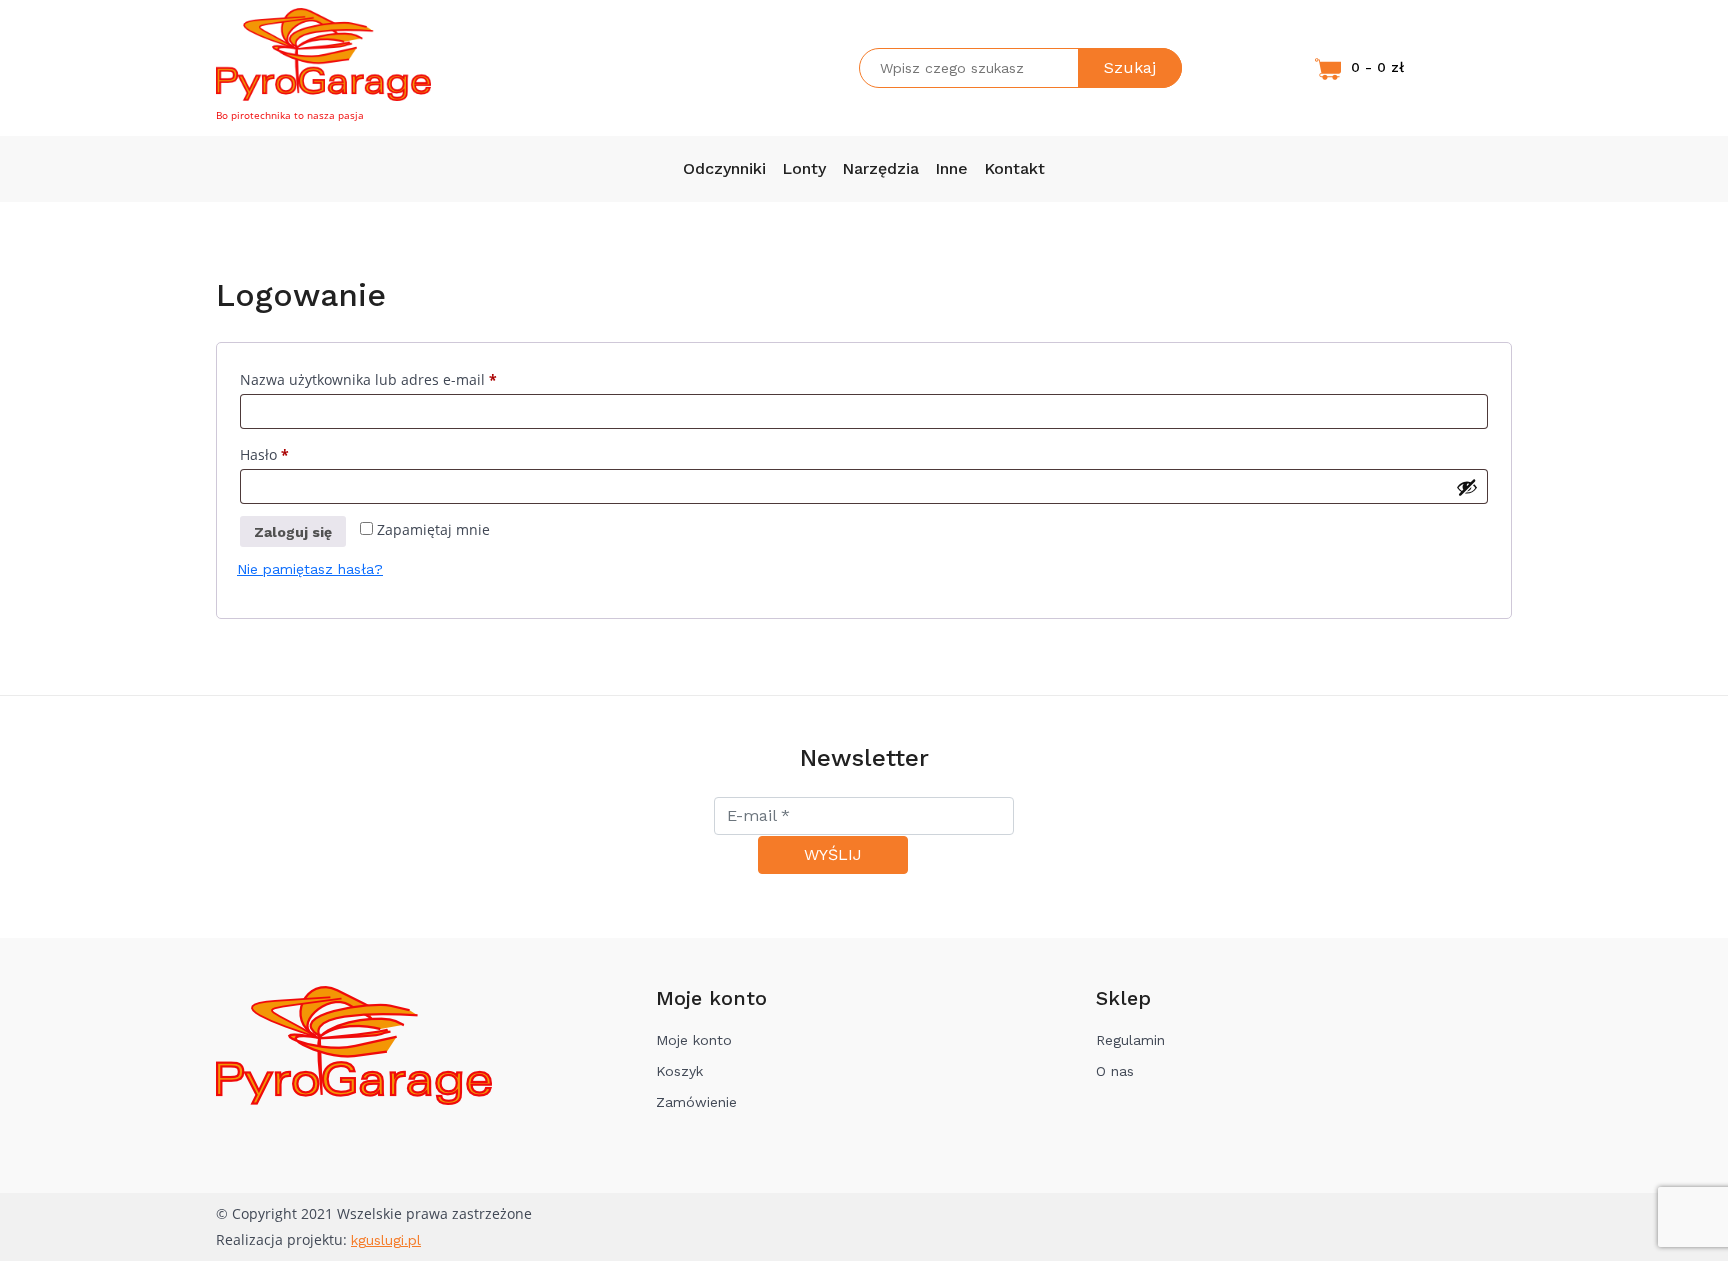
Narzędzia (880, 168)
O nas (1115, 1071)
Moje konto (694, 1040)
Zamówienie (696, 1102)
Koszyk (679, 1071)
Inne (951, 168)
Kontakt (1014, 168)
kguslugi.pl (386, 1240)
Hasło (301, 454)
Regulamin (1130, 1040)
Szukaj (1130, 67)
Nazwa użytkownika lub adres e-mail (405, 379)
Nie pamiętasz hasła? (310, 569)
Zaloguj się (293, 532)
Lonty (804, 168)
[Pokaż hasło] (1467, 487)
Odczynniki (724, 168)
